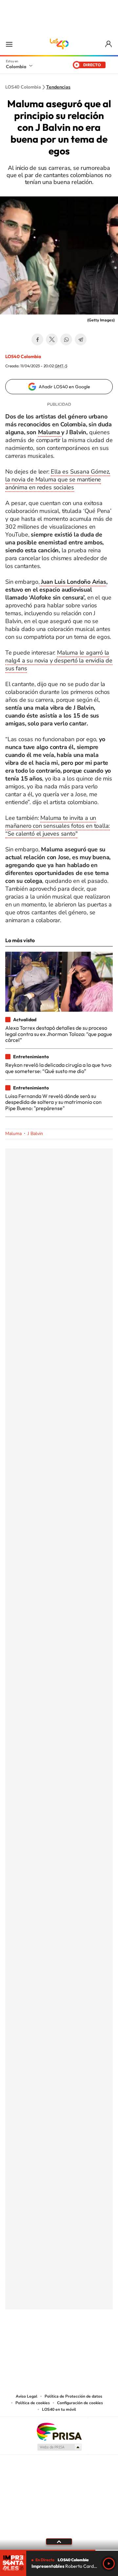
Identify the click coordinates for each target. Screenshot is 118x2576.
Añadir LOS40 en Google (64, 387)
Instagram (46, 2342)
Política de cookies (33, 2403)
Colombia (16, 67)
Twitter (52, 339)
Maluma (50, 432)
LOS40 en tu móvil (59, 2409)
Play (109, 2564)
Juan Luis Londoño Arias (73, 582)
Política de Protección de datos (73, 2396)
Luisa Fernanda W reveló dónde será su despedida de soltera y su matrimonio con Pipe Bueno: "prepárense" (53, 1102)
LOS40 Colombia (59, 44)
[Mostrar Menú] (9, 44)
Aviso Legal (27, 2396)
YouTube (59, 2342)
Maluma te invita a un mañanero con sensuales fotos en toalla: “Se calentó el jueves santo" (58, 826)
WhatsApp (66, 339)
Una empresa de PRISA (59, 2431)
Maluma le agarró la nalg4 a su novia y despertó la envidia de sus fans (59, 660)
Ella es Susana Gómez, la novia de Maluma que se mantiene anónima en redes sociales (58, 479)
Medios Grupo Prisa (59, 2447)
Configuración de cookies (80, 2403)
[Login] (109, 44)
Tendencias (58, 87)
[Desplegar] (59, 2542)
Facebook (37, 339)
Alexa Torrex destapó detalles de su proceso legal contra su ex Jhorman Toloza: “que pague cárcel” (59, 1034)
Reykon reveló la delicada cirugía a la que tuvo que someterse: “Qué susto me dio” (58, 1068)
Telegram (81, 339)
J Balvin (35, 1134)
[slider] (59, 2550)
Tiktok (33, 2342)
